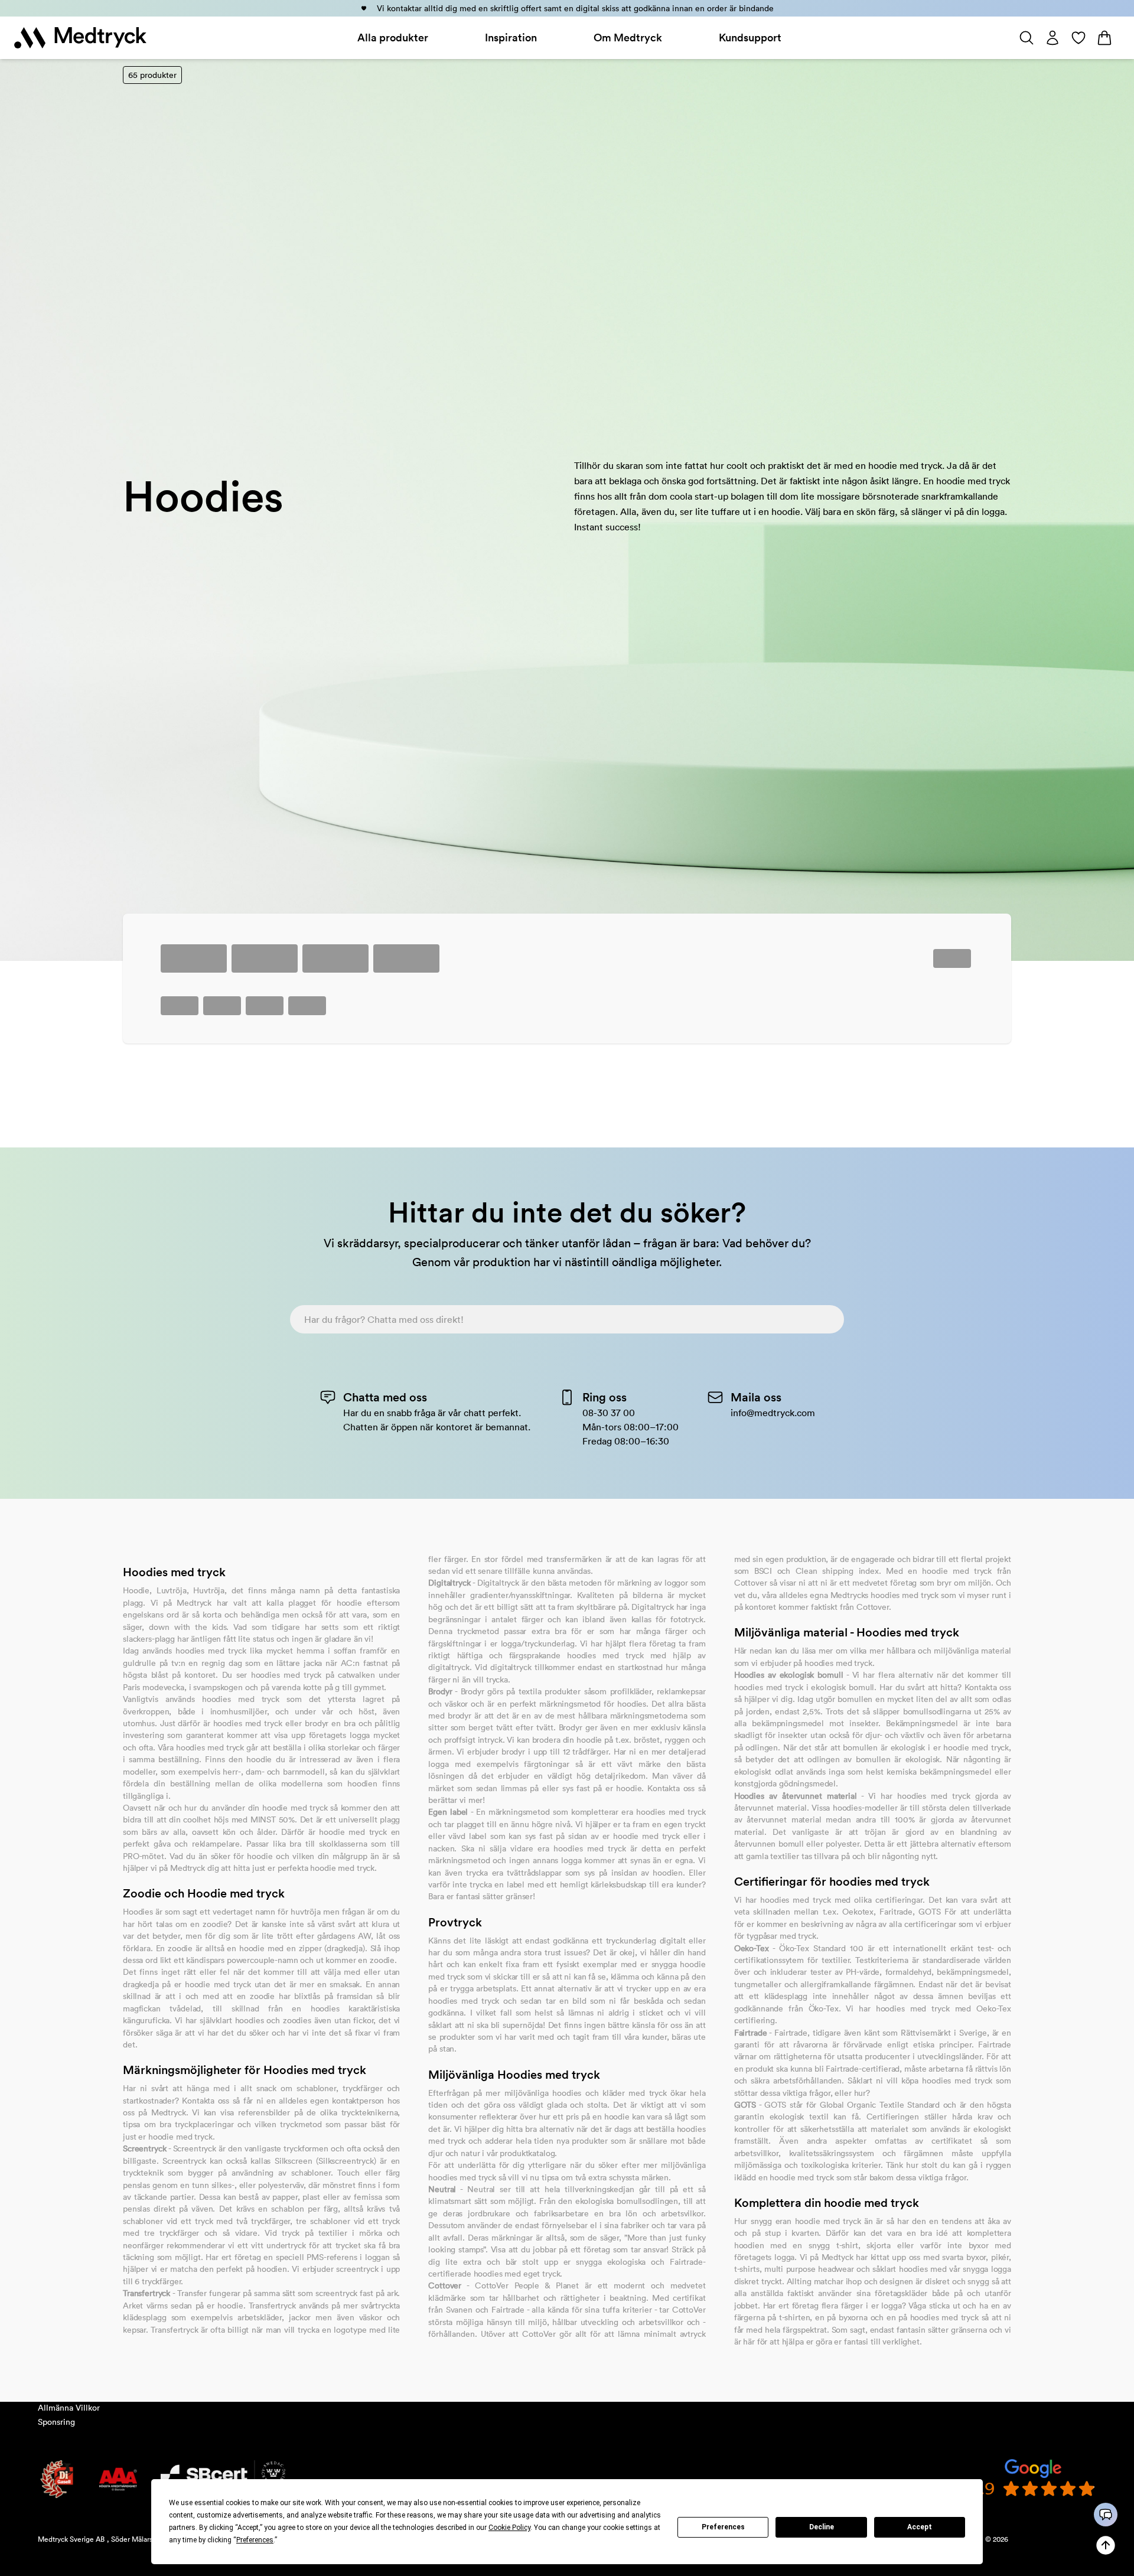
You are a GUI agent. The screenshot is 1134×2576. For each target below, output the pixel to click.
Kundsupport (750, 38)
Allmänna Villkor (69, 2408)
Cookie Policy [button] (509, 2528)
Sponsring (56, 2422)
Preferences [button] (255, 2540)
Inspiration (511, 38)
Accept (920, 2527)
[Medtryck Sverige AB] (80, 38)
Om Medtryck (628, 38)
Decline (822, 2527)
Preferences (723, 2527)
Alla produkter (393, 38)
